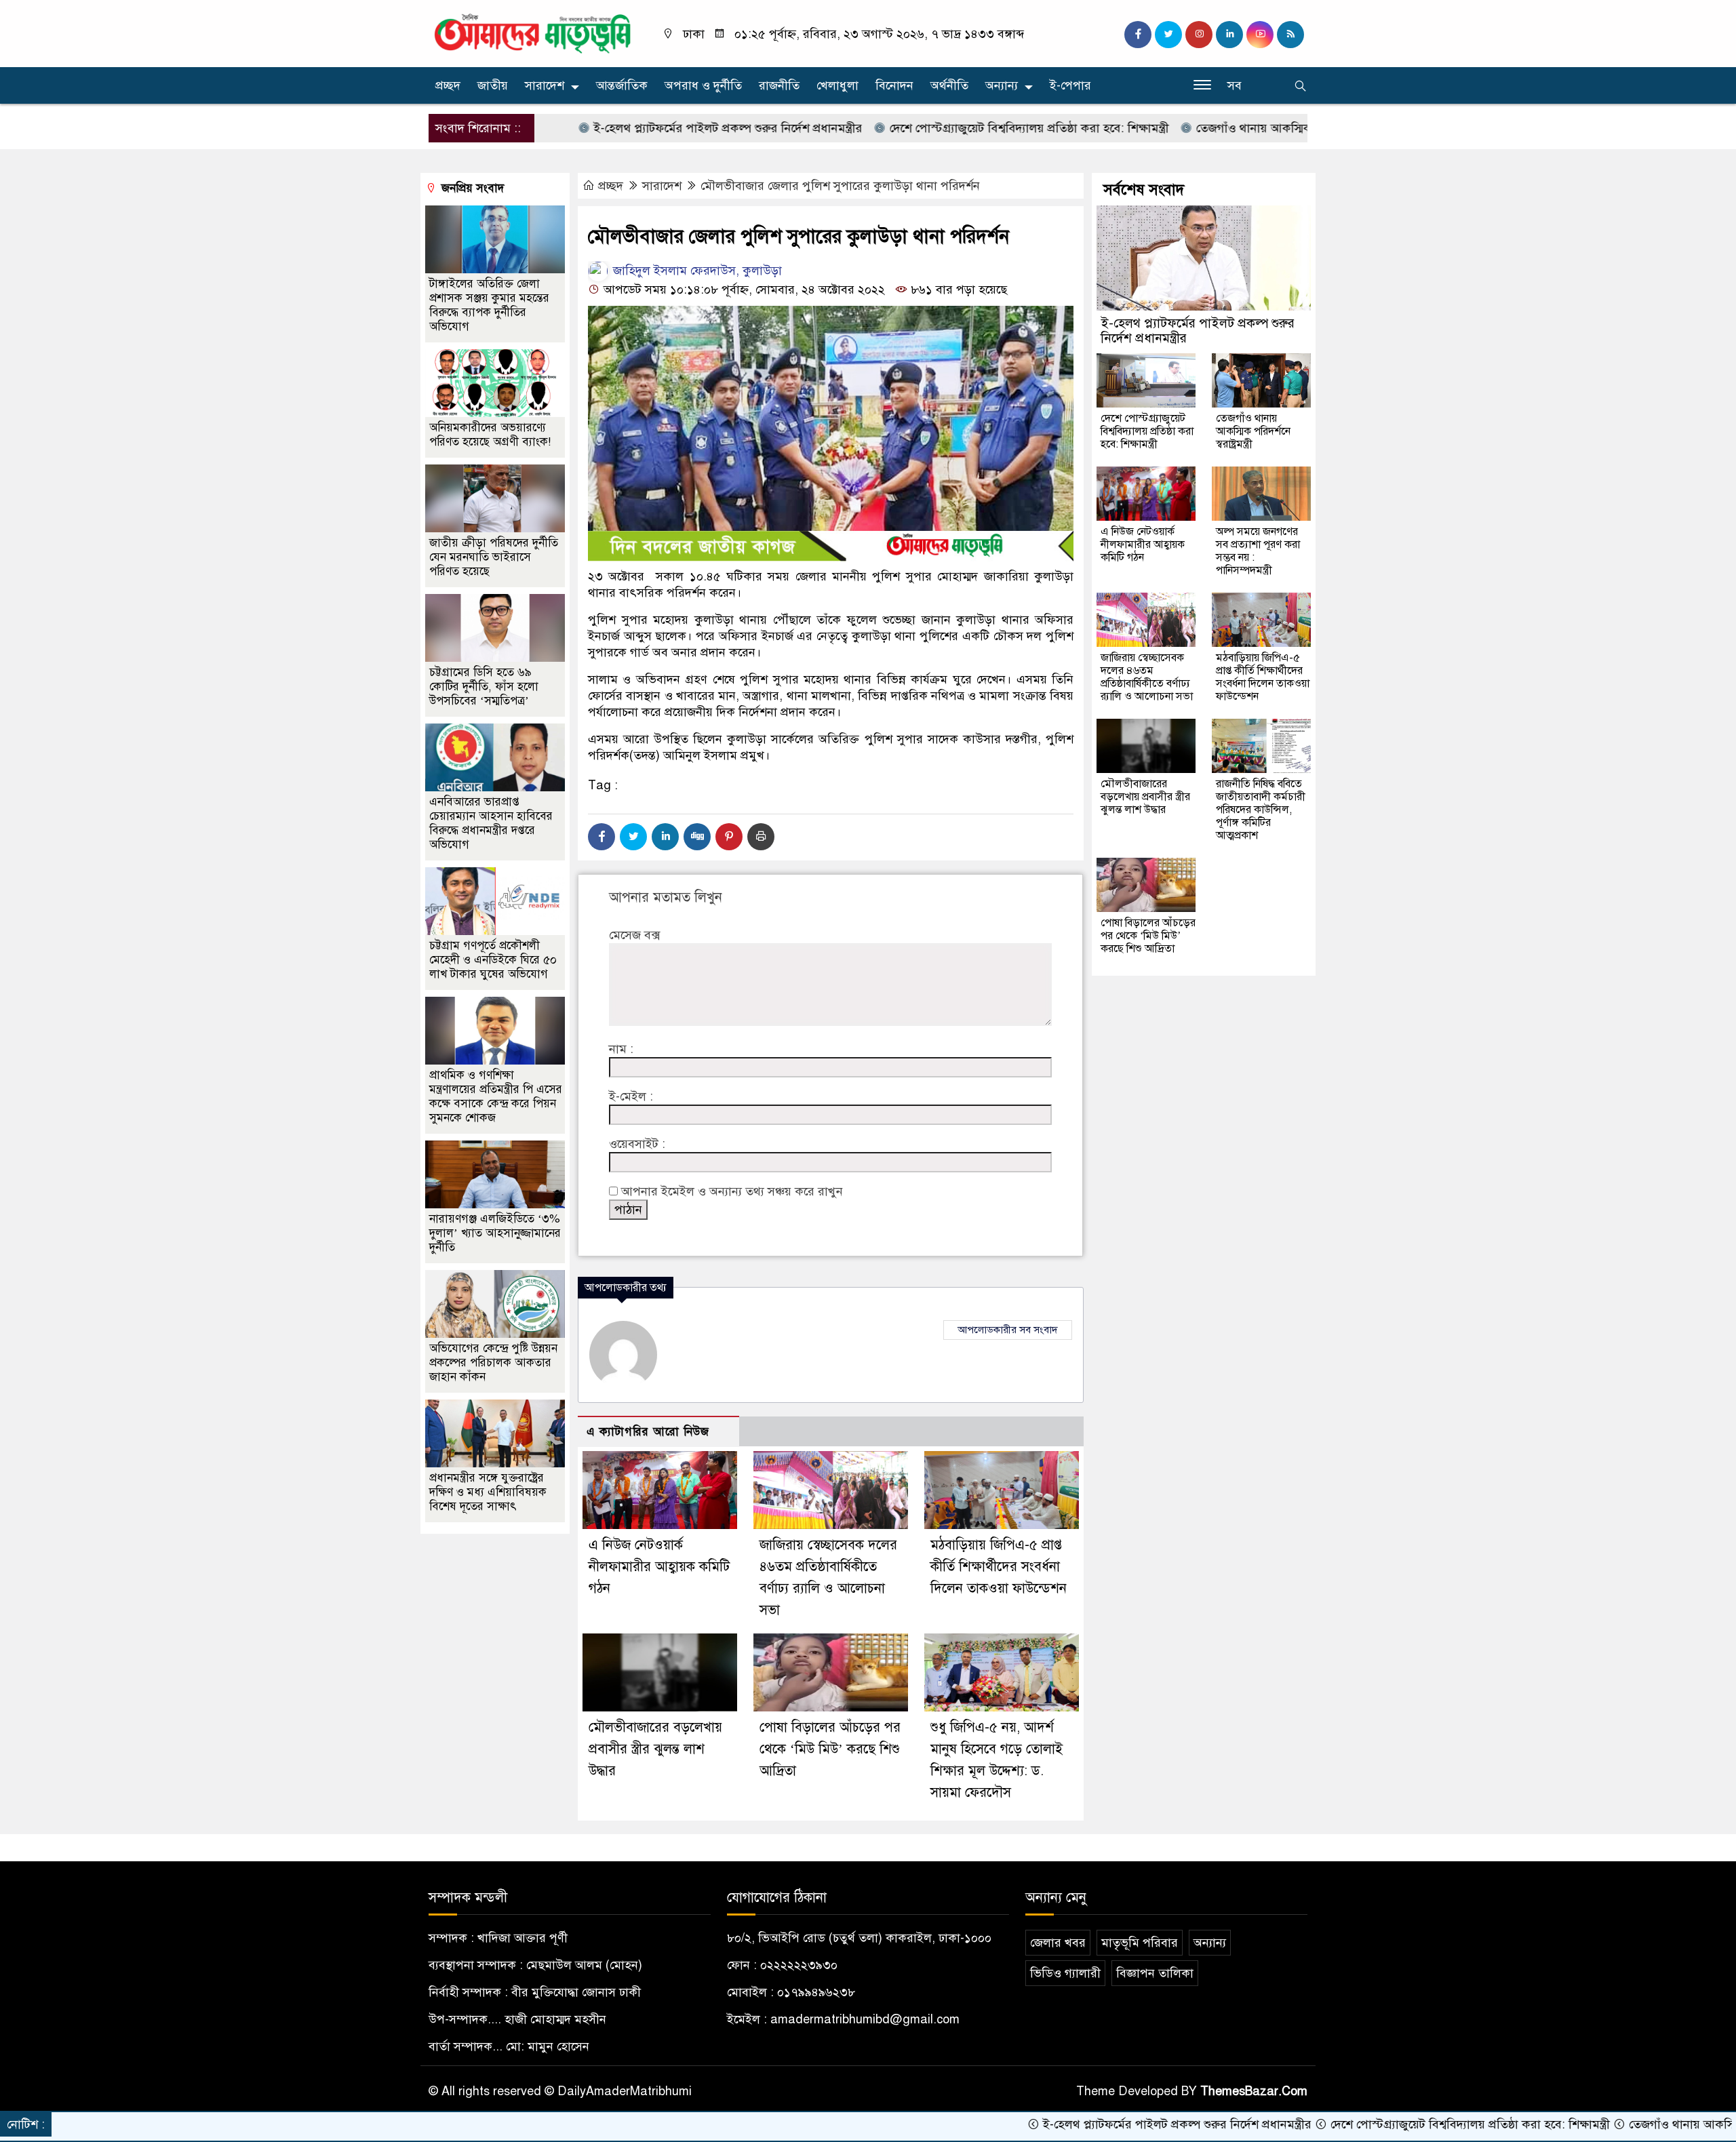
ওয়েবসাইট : (637, 1144)
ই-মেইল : (631, 1096)
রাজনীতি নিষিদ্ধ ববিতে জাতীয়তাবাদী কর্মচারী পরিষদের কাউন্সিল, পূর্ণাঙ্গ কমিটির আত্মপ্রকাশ (1261, 810)
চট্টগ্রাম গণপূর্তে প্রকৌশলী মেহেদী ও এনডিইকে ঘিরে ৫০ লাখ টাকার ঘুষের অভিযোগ (493, 960)
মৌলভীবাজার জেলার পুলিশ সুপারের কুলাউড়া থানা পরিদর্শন (840, 186)
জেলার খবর (1058, 1943)
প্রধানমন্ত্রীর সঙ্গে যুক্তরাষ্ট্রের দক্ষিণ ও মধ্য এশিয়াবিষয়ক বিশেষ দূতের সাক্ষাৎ (488, 1492)
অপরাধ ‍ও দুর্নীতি (703, 85)
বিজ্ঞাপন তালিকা (1155, 1973)
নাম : (621, 1049)
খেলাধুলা (837, 85)
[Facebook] (601, 837)
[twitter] (1168, 35)
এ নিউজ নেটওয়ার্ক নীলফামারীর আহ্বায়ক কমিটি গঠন (659, 1567)
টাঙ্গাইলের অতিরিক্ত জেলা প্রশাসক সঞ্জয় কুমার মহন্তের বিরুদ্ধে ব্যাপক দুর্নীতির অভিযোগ (489, 305)
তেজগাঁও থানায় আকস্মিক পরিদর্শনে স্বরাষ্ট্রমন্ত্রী (1205, 128)
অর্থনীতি (949, 85)
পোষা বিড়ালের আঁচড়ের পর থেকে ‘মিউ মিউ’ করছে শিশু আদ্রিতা (830, 1749)
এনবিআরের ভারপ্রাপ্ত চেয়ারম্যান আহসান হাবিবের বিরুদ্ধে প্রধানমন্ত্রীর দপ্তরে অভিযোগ (491, 823)
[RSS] (1290, 35)
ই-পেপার (1070, 85)
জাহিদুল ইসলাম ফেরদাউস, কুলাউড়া (696, 271)
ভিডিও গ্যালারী (1065, 1973)
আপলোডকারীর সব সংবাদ (1008, 1330)
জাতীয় (493, 85)
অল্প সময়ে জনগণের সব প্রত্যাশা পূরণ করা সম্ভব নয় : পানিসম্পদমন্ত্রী (1258, 551)
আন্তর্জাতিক (622, 85)
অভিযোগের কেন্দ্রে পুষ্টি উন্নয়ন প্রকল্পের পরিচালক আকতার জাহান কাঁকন (493, 1363)
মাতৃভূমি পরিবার (1140, 1943)
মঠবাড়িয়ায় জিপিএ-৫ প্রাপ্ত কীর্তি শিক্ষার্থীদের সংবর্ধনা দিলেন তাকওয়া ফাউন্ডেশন (999, 1567)
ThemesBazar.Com (1254, 2091)
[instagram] (1199, 35)
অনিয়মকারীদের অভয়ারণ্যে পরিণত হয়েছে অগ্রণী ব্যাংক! (490, 435)
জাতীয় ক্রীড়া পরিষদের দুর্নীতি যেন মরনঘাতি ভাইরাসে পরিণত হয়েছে (494, 557)
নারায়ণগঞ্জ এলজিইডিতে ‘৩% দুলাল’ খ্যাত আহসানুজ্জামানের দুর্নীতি (495, 1233)
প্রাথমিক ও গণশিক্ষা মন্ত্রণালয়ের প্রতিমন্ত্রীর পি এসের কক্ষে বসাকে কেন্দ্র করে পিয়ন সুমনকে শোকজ (496, 1096)
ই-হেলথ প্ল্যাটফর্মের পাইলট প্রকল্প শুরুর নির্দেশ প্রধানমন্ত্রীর (633, 128)
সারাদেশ (545, 85)
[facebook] (1138, 35)
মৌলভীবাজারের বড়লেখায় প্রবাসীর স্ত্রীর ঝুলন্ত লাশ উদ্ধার (655, 1749)
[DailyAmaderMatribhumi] (532, 33)
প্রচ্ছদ (448, 85)
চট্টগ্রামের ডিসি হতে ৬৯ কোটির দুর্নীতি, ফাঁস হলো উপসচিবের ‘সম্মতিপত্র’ (484, 687)
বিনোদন (894, 85)
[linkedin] (1229, 35)
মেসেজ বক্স (634, 935)
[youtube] (1260, 35)
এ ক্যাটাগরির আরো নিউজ (648, 1432)
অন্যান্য (1002, 85)
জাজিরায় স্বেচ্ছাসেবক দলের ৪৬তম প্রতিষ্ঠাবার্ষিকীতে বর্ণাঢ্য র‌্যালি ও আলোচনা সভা (1147, 677)
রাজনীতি (779, 85)
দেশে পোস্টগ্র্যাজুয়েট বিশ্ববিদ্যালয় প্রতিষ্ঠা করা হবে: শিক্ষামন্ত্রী (934, 128)
